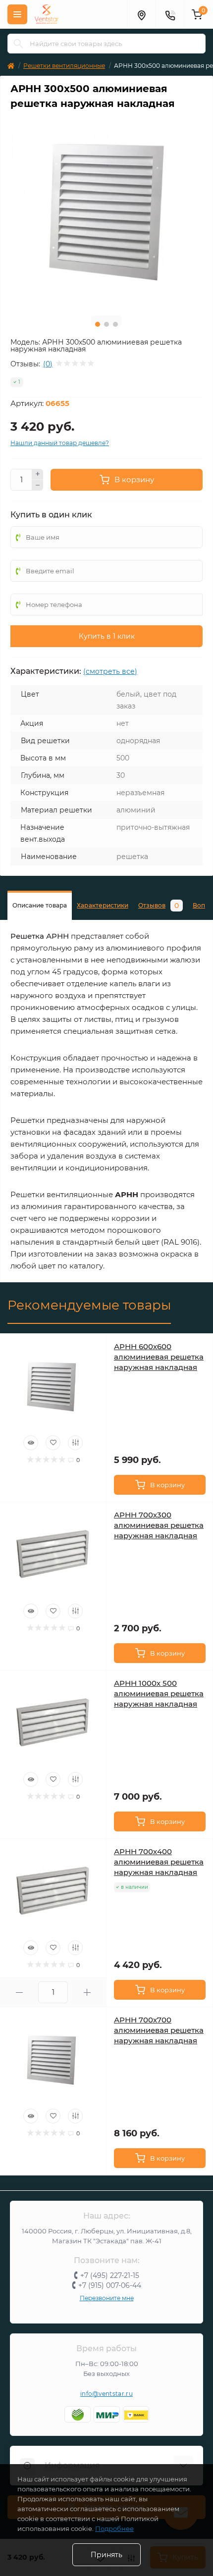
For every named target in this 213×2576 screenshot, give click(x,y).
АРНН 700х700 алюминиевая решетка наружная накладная (159, 2030)
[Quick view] (31, 1443)
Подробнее (114, 2528)
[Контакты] (170, 14)
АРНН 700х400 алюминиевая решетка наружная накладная (159, 1862)
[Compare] (75, 1443)
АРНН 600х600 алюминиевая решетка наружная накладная (159, 1357)
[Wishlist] (53, 1443)
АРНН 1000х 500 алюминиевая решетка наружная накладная (159, 1693)
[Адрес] (141, 14)
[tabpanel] (106, 212)
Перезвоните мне (107, 2298)
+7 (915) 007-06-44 (110, 2285)
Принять (106, 2555)
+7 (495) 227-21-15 (110, 2275)
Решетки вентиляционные (64, 66)
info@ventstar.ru (106, 2394)
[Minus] (38, 485)
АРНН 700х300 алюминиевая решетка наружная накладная (159, 1525)
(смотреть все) (110, 671)
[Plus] (38, 474)
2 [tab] (106, 324)
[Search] (18, 44)
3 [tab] (115, 324)
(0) (48, 364)
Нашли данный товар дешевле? (60, 443)
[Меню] (17, 14)
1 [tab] (98, 324)
